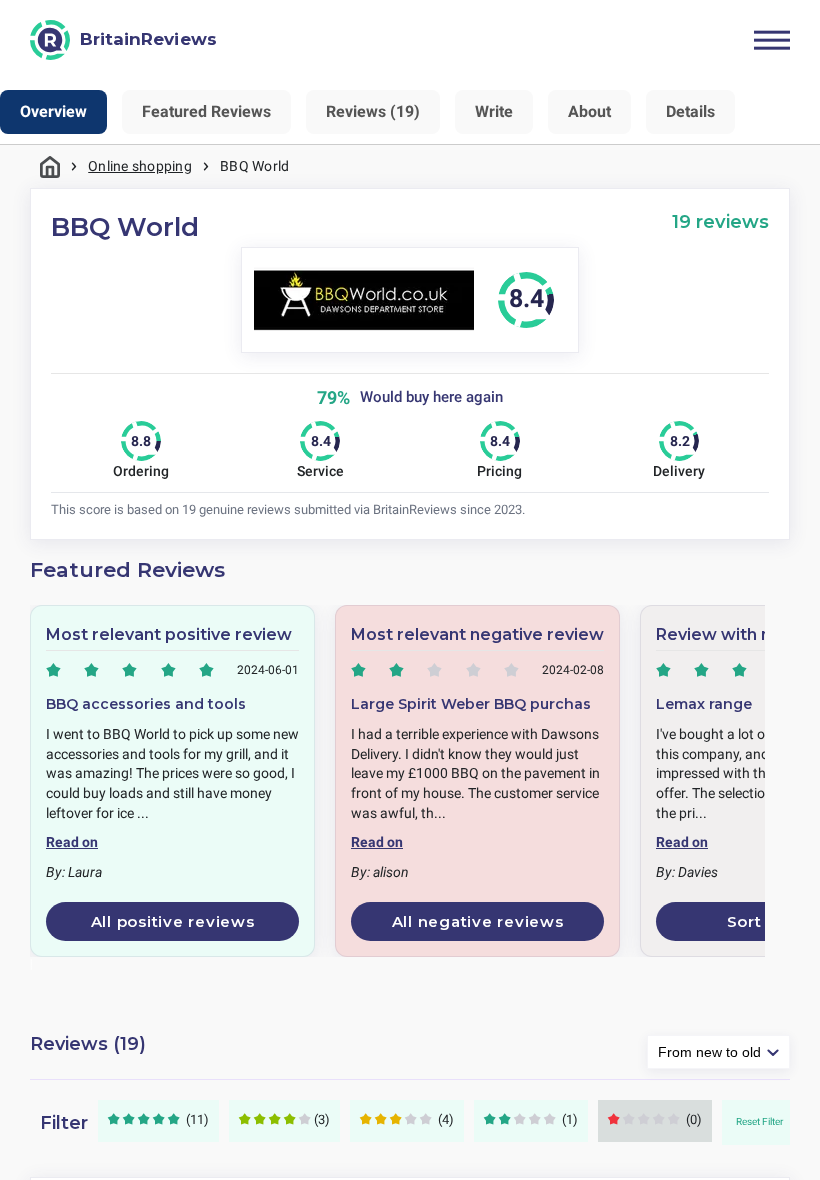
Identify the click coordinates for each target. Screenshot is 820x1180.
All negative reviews (478, 921)
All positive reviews (173, 921)
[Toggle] (772, 40)
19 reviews (720, 221)
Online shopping (140, 166)
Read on (72, 842)
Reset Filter (759, 1121)
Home (50, 166)
